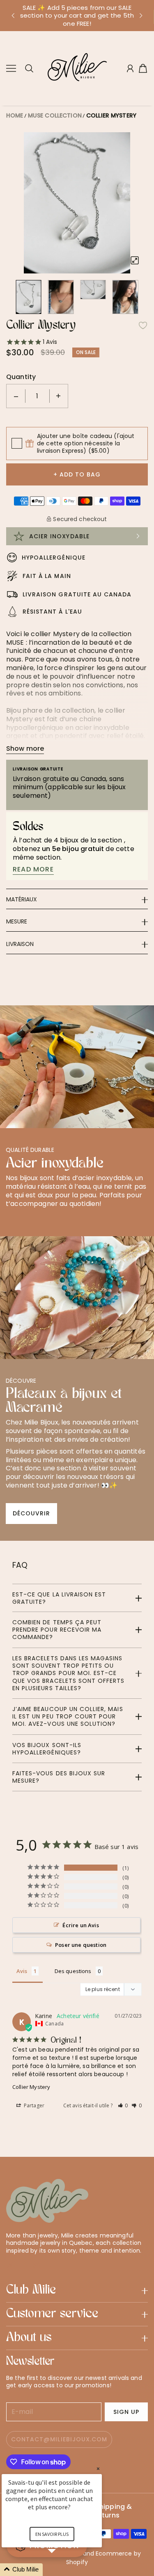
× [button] (98, 2469)
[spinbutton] (37, 396)
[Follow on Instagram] (37, 2265)
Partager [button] (33, 2105)
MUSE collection (55, 115)
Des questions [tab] (73, 1971)
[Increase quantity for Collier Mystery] (58, 396)
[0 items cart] (143, 68)
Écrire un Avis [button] (80, 1925)
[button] (13, 16)
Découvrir (31, 1513)
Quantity (21, 377)
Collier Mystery (111, 115)
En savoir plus (52, 2534)
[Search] (29, 68)
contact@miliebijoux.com (59, 2439)
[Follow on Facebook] (24, 2265)
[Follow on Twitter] (10, 2265)
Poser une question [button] (81, 1945)
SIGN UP (126, 2412)
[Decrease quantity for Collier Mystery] (16, 396)
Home (15, 115)
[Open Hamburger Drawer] (11, 68)
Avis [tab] (22, 1971)
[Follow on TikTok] (50, 2265)
